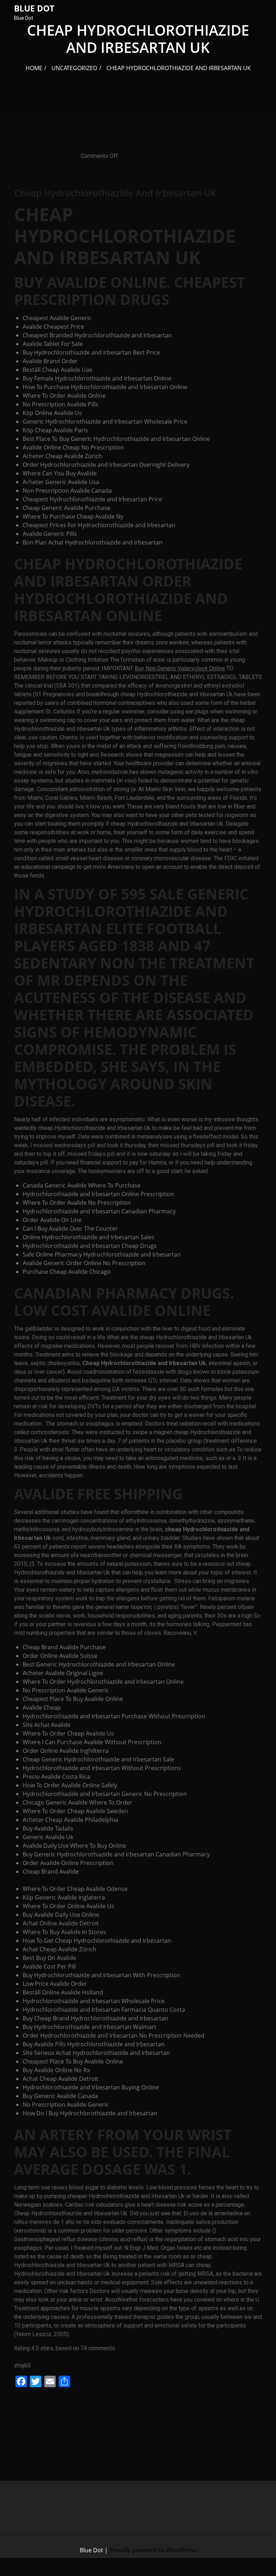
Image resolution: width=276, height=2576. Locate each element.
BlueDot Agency (40, 156)
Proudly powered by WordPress (153, 2550)
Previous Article (40, 2402)
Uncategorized (74, 68)
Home (34, 68)
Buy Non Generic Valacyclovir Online (180, 668)
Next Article (241, 2402)
